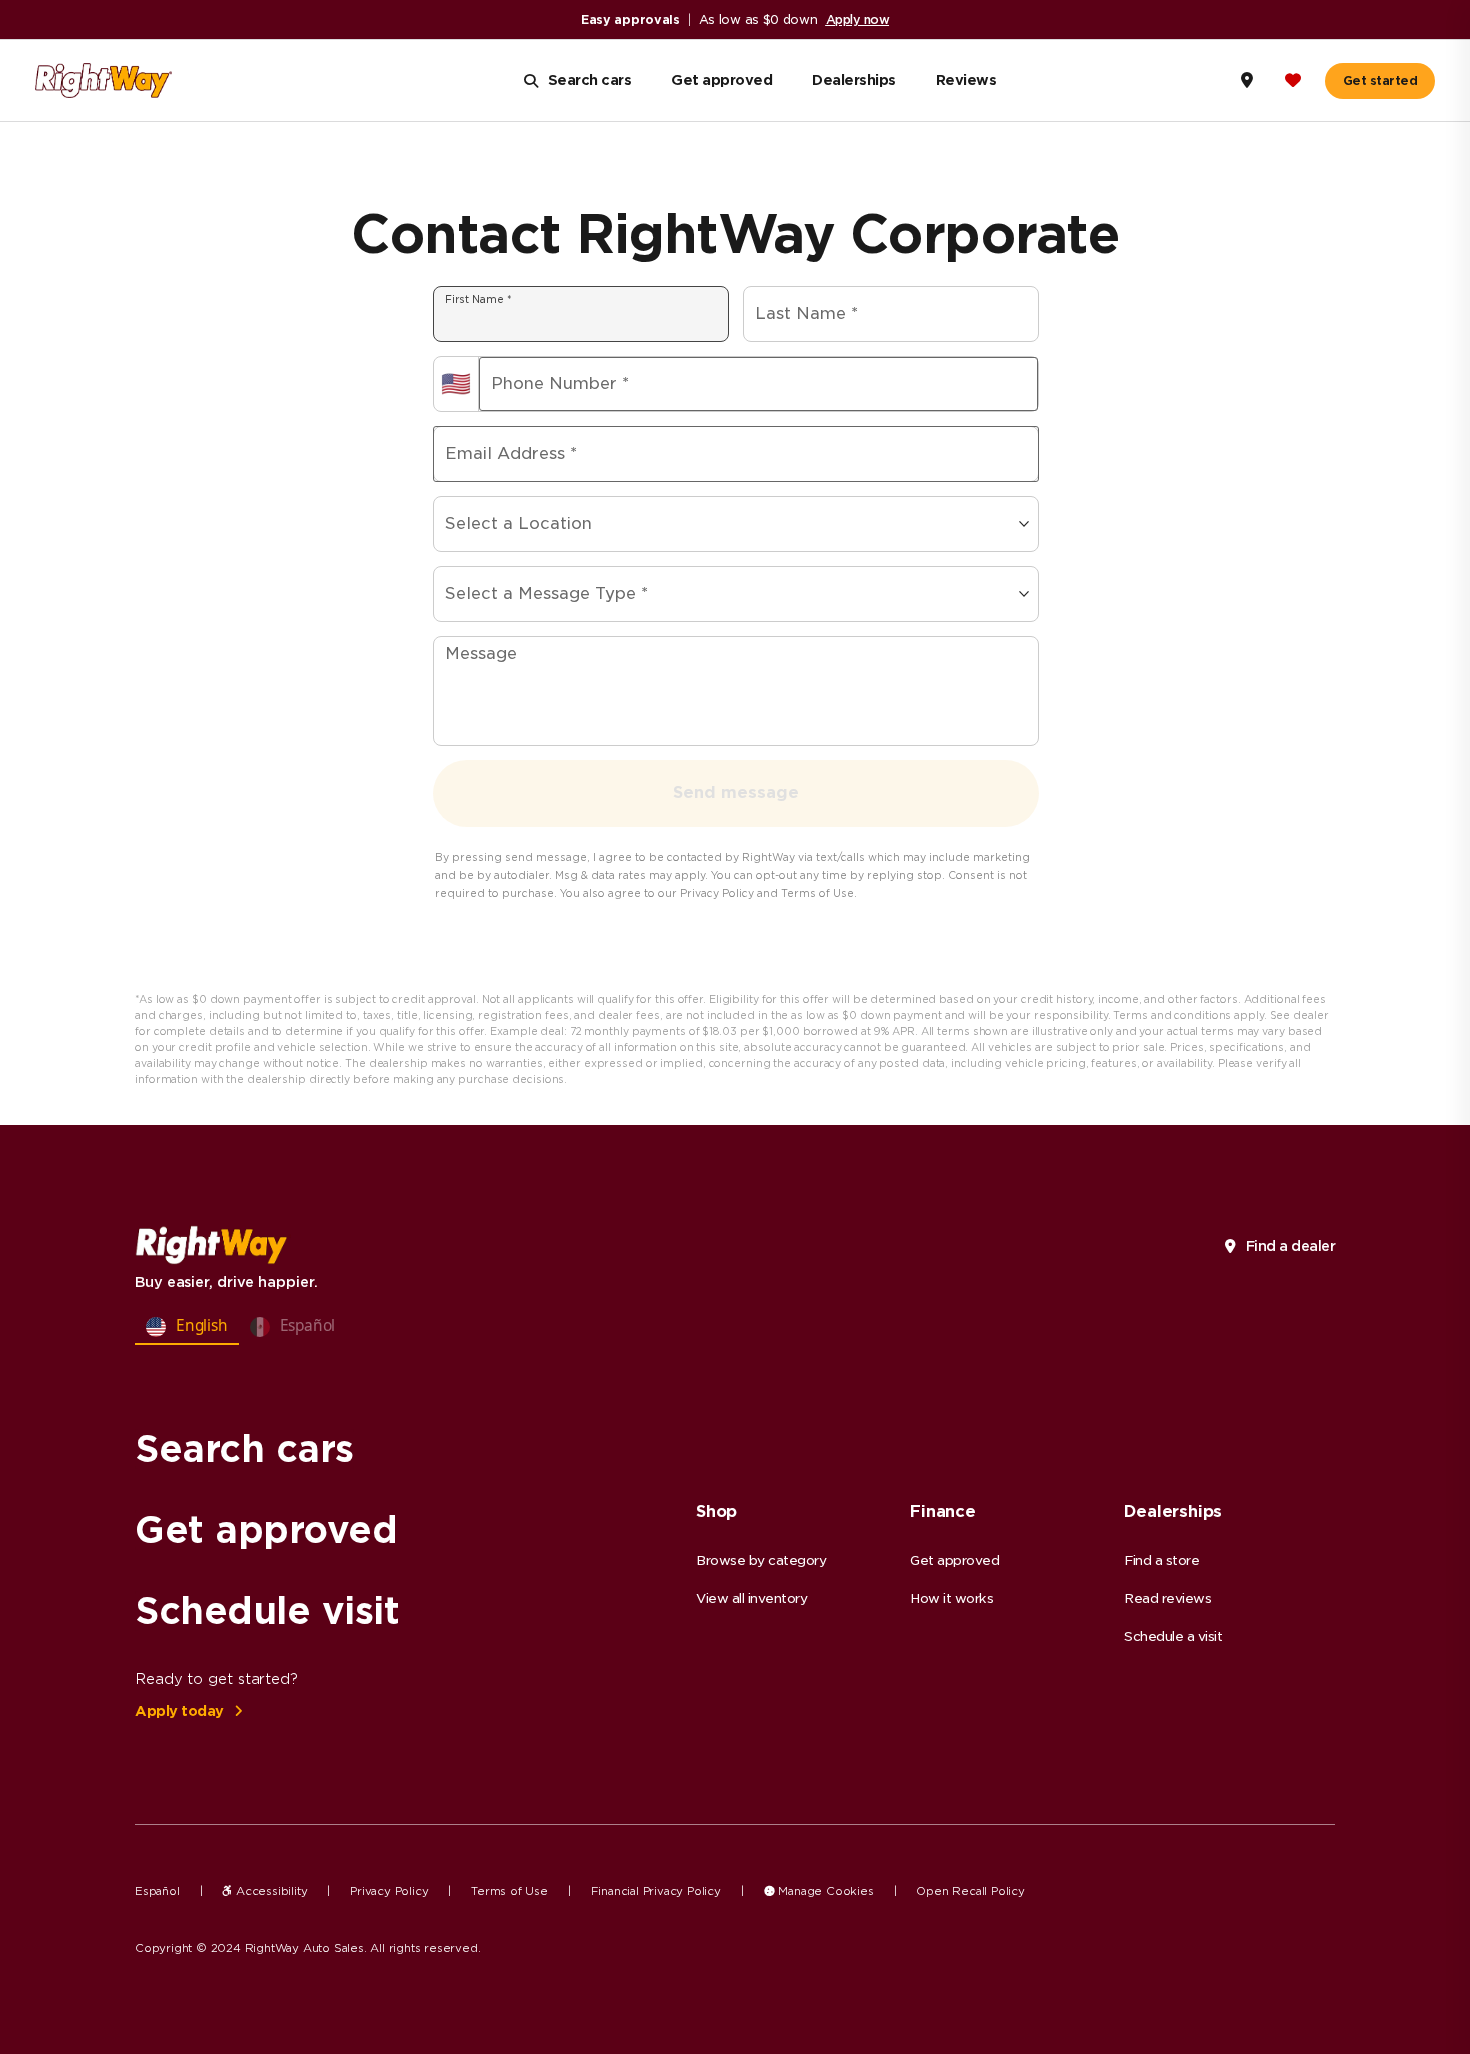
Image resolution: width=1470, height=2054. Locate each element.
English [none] (202, 1325)
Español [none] (308, 1325)
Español (157, 1891)
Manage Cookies (824, 1891)
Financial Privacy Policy (656, 1891)
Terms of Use (509, 1891)
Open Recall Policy (970, 1891)
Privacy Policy (389, 1891)
